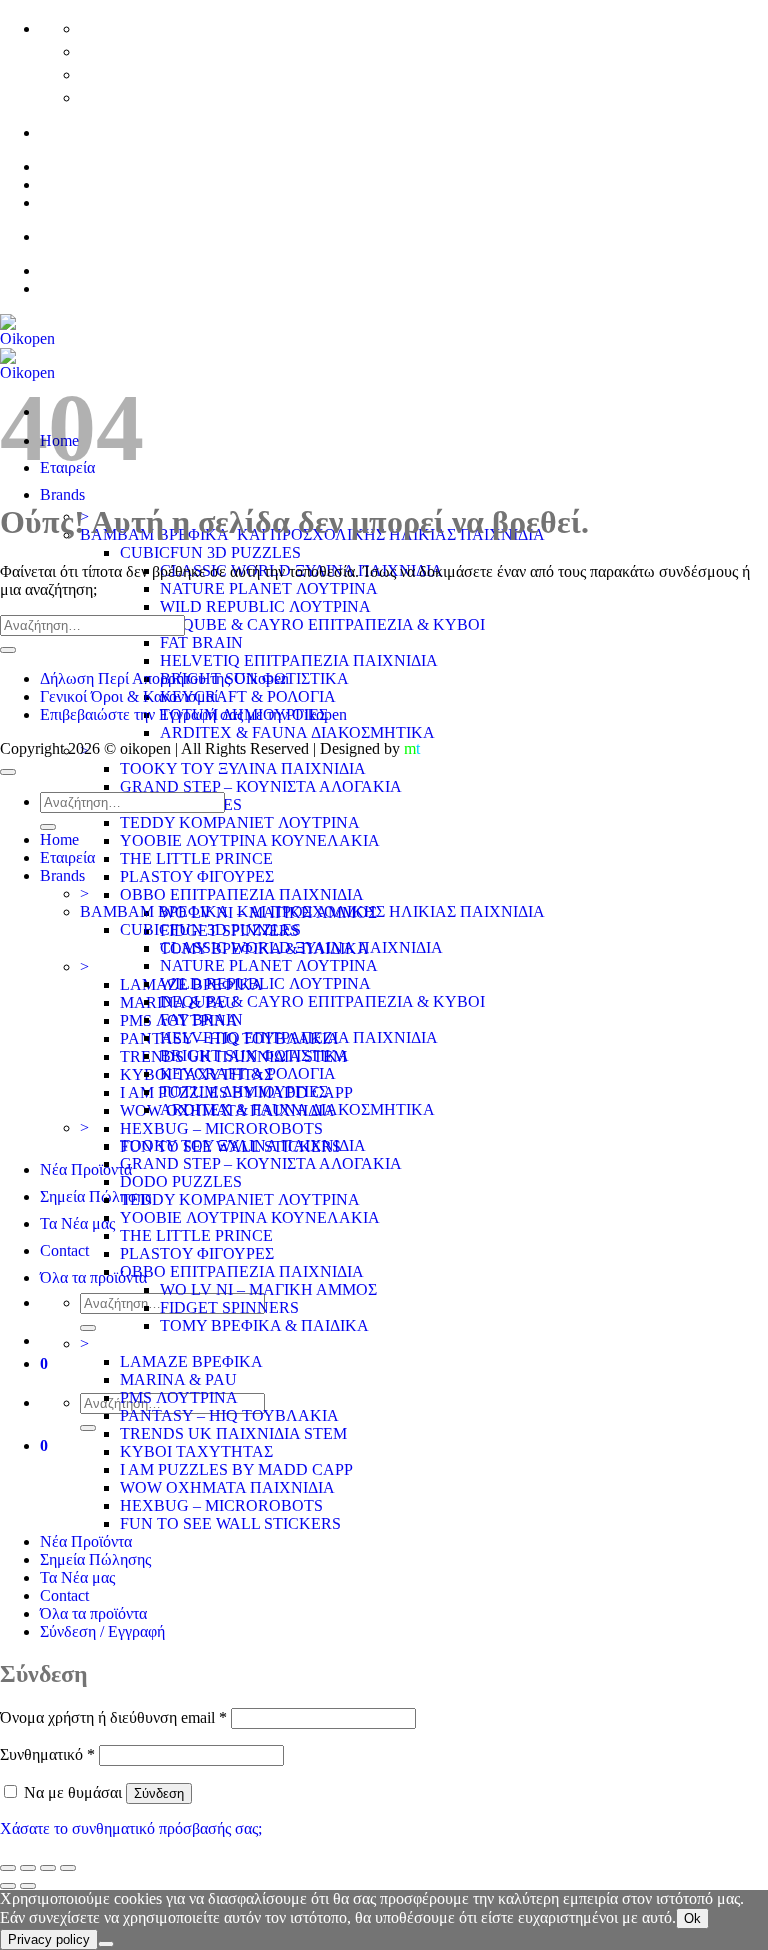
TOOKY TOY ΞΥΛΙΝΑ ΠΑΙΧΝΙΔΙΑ (243, 768)
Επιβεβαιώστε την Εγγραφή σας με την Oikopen (193, 714)
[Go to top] (8, 772)
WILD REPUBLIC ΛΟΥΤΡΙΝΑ (265, 606)
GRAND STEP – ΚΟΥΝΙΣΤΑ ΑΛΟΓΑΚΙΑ (261, 786)
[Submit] (88, 1328)
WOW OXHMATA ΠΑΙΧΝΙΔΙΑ (227, 1487)
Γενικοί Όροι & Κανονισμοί (129, 696)
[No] (106, 1944)
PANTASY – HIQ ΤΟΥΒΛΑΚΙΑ (229, 1415)
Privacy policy (49, 1939)
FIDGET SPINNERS (229, 1307)
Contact (64, 1250)
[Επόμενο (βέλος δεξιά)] (28, 1886)
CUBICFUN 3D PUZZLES (210, 552)
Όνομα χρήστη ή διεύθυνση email (113, 1717)
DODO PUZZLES (181, 1181)
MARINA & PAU (178, 1379)
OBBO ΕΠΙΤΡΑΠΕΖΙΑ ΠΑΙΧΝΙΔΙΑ (242, 894)
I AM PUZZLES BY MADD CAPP (236, 1469)
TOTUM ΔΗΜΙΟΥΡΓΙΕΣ (244, 1091)
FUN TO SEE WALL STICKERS (230, 1523)
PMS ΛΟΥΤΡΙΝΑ (179, 1397)
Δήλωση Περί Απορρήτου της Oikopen (164, 678)
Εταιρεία (67, 857)
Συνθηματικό (47, 1754)
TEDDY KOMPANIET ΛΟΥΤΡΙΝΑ (240, 822)
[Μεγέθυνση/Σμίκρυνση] (8, 1868)
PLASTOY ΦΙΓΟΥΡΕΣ (197, 876)
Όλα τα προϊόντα (93, 1277)
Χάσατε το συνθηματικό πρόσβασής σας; (131, 1828)
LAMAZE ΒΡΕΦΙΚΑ (191, 1361)
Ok (692, 1918)
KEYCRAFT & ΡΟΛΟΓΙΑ (248, 696)
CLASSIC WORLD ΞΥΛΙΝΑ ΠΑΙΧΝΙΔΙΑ (301, 947)
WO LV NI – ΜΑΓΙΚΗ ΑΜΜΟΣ (268, 1289)
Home (59, 839)
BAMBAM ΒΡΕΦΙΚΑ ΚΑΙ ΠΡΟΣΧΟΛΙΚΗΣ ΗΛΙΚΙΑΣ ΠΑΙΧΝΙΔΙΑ (312, 911)
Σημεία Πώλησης (95, 1196)
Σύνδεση (159, 1793)
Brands (62, 494)
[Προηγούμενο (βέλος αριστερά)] (8, 1886)
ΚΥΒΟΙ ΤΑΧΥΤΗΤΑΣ (196, 1451)
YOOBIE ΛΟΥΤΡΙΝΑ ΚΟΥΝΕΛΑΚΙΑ (250, 840)
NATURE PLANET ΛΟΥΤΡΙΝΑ (269, 588)
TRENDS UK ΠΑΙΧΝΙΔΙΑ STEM (233, 1433)
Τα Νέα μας (77, 1223)
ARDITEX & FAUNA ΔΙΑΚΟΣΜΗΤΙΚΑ (297, 732)
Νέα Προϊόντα (86, 1169)
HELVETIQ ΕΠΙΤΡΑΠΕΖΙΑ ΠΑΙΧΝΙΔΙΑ (299, 660)
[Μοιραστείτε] (48, 1868)
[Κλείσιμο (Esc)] (68, 1868)
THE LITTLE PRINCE (196, 858)
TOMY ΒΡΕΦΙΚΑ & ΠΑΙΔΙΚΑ (264, 1325)
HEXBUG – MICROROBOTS (221, 1128)
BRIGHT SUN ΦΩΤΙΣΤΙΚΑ (254, 1055)
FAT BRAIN (201, 642)
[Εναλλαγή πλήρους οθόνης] (28, 1868)
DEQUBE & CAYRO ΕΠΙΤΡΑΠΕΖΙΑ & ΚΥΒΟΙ (322, 624)
